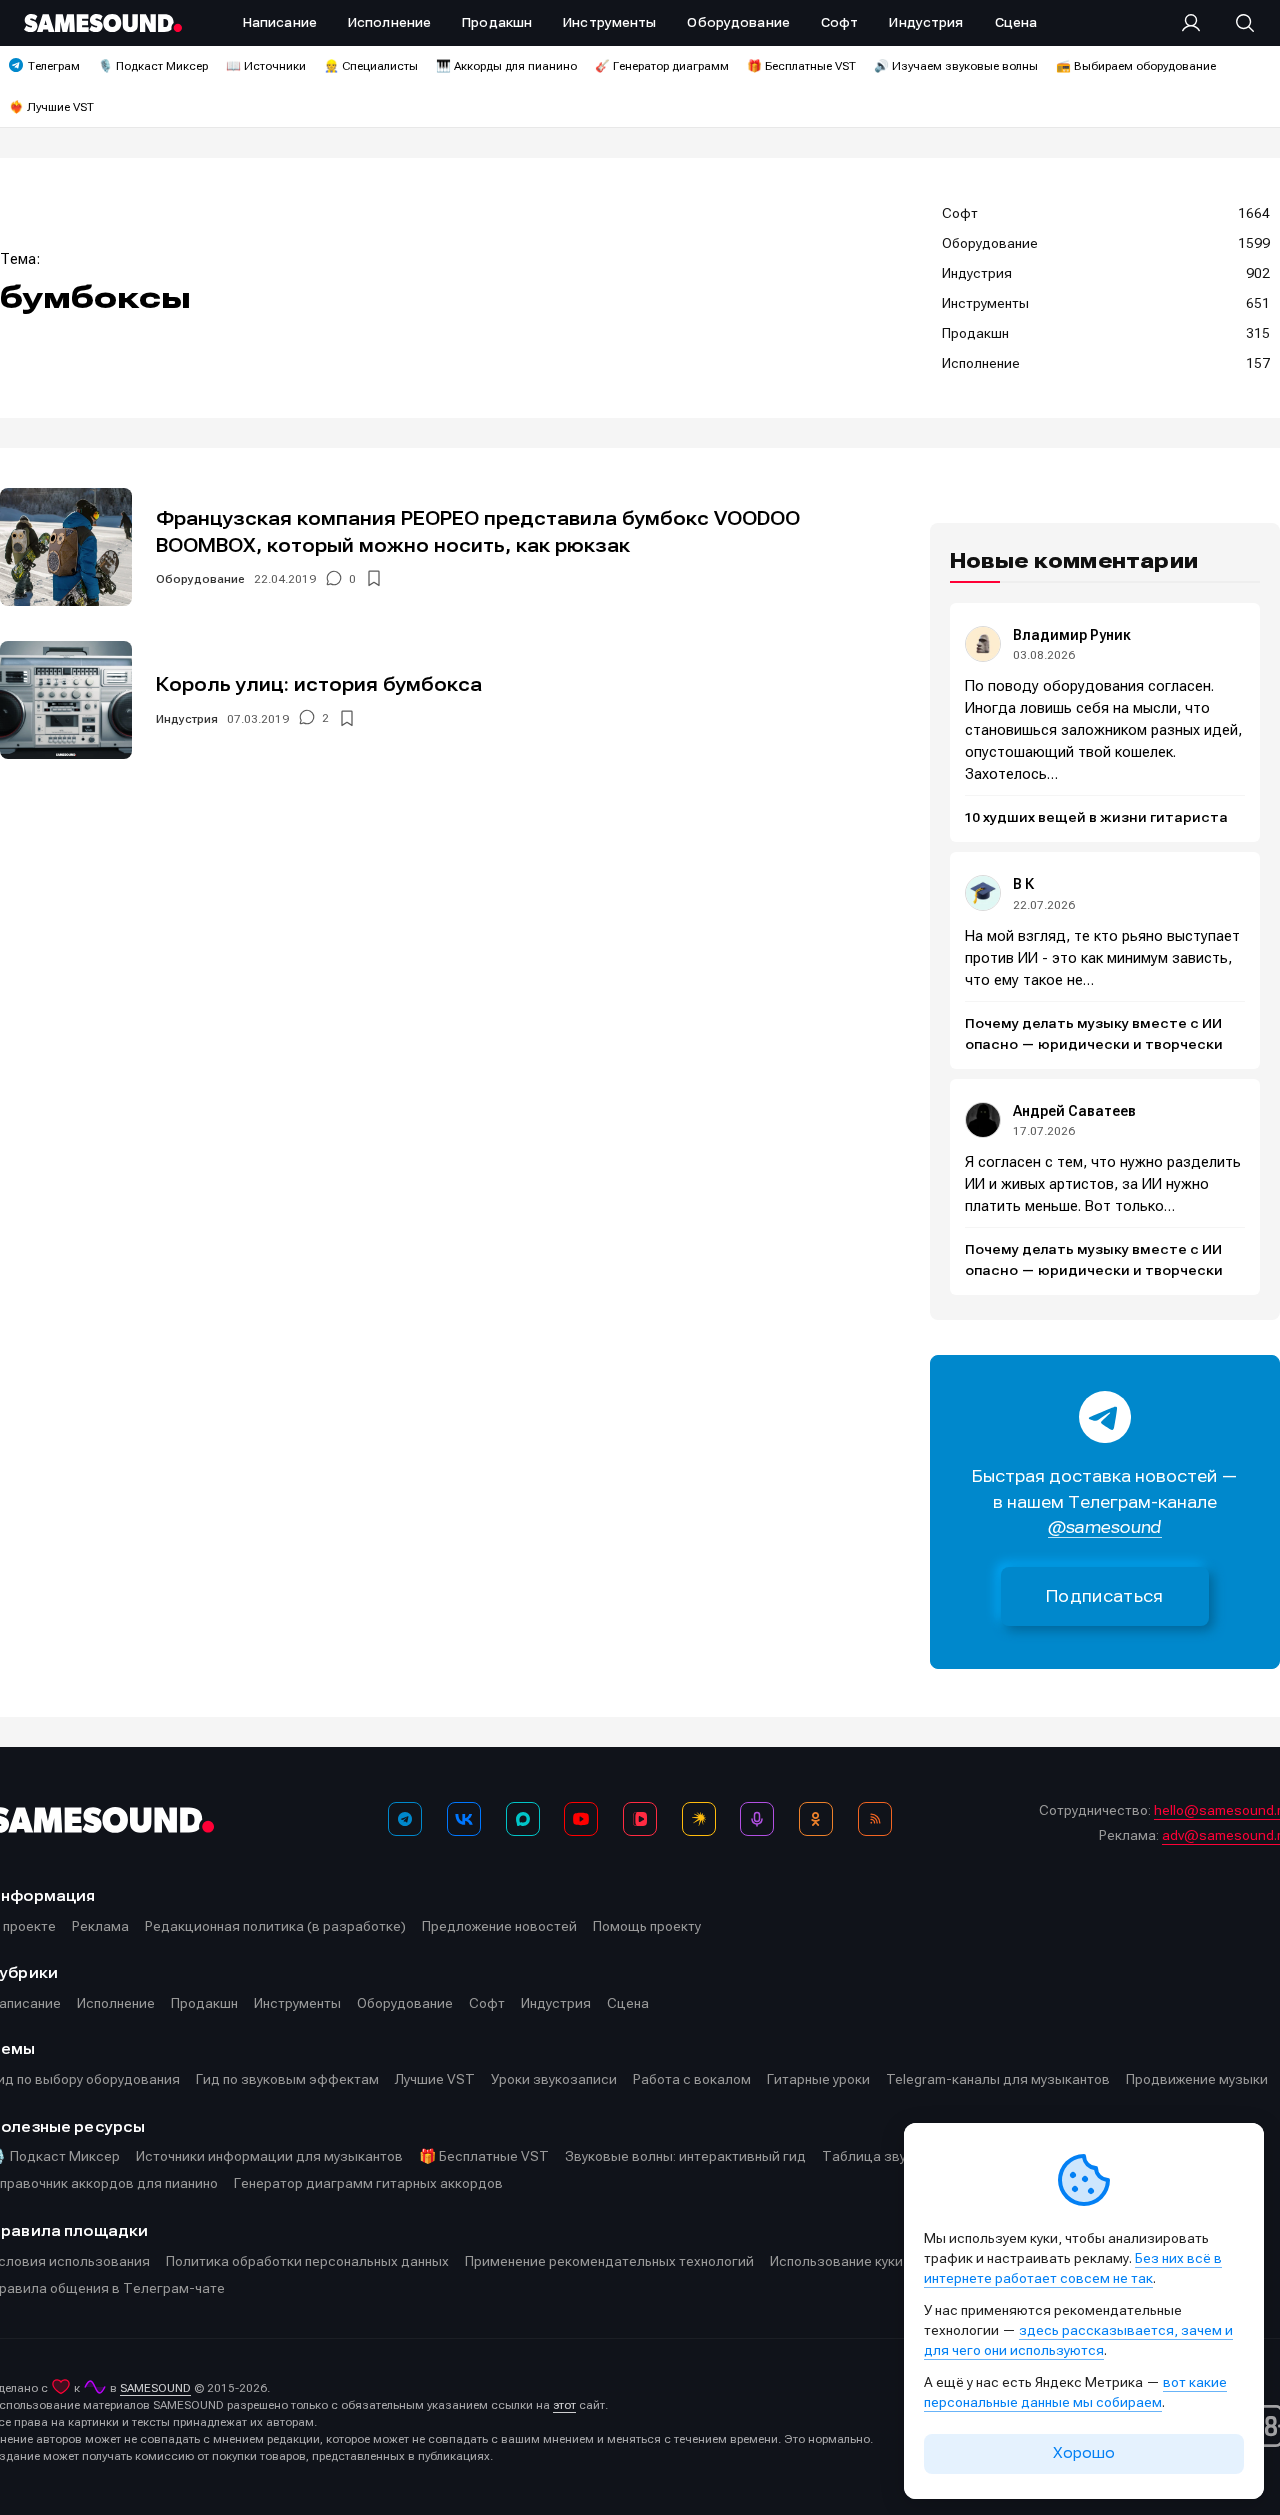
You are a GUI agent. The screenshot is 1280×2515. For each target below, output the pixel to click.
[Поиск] (1235, 23)
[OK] (816, 1819)
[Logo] (103, 23)
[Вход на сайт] (1197, 23)
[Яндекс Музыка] (699, 1819)
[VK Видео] (640, 1819)
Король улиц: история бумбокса (319, 684)
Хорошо (1084, 2453)
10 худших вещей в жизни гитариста (1096, 818)
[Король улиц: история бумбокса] (66, 700)
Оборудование (200, 579)
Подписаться (1105, 1596)
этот (564, 2405)
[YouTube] (581, 1819)
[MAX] (523, 1819)
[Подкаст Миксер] (757, 1819)
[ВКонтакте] (464, 1819)
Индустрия (187, 719)
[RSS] (875, 1819)
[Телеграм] (405, 1819)
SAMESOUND (155, 2388)
